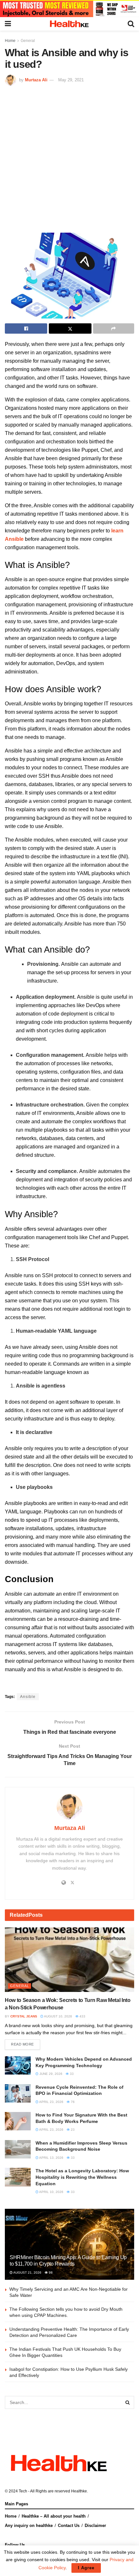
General (28, 41)
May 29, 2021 (71, 80)
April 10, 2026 (51, 2192)
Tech (23, 2491)
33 (71, 2074)
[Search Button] (128, 2402)
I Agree (86, 2568)
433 (82, 2016)
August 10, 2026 (58, 2016)
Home (10, 41)
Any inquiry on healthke (29, 2525)
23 (72, 2130)
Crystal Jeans (24, 2016)
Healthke (79, 2491)
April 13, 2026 (51, 2158)
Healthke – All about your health (54, 2516)
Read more (22, 2044)
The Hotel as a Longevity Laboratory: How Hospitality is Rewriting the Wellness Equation (82, 2177)
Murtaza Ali (36, 80)
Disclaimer (95, 2525)
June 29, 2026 (50, 2074)
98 (50, 2273)
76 (72, 2102)
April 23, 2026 (51, 2102)
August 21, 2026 (27, 2273)
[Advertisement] (69, 158)
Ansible (28, 1697)
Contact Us (69, 2525)
